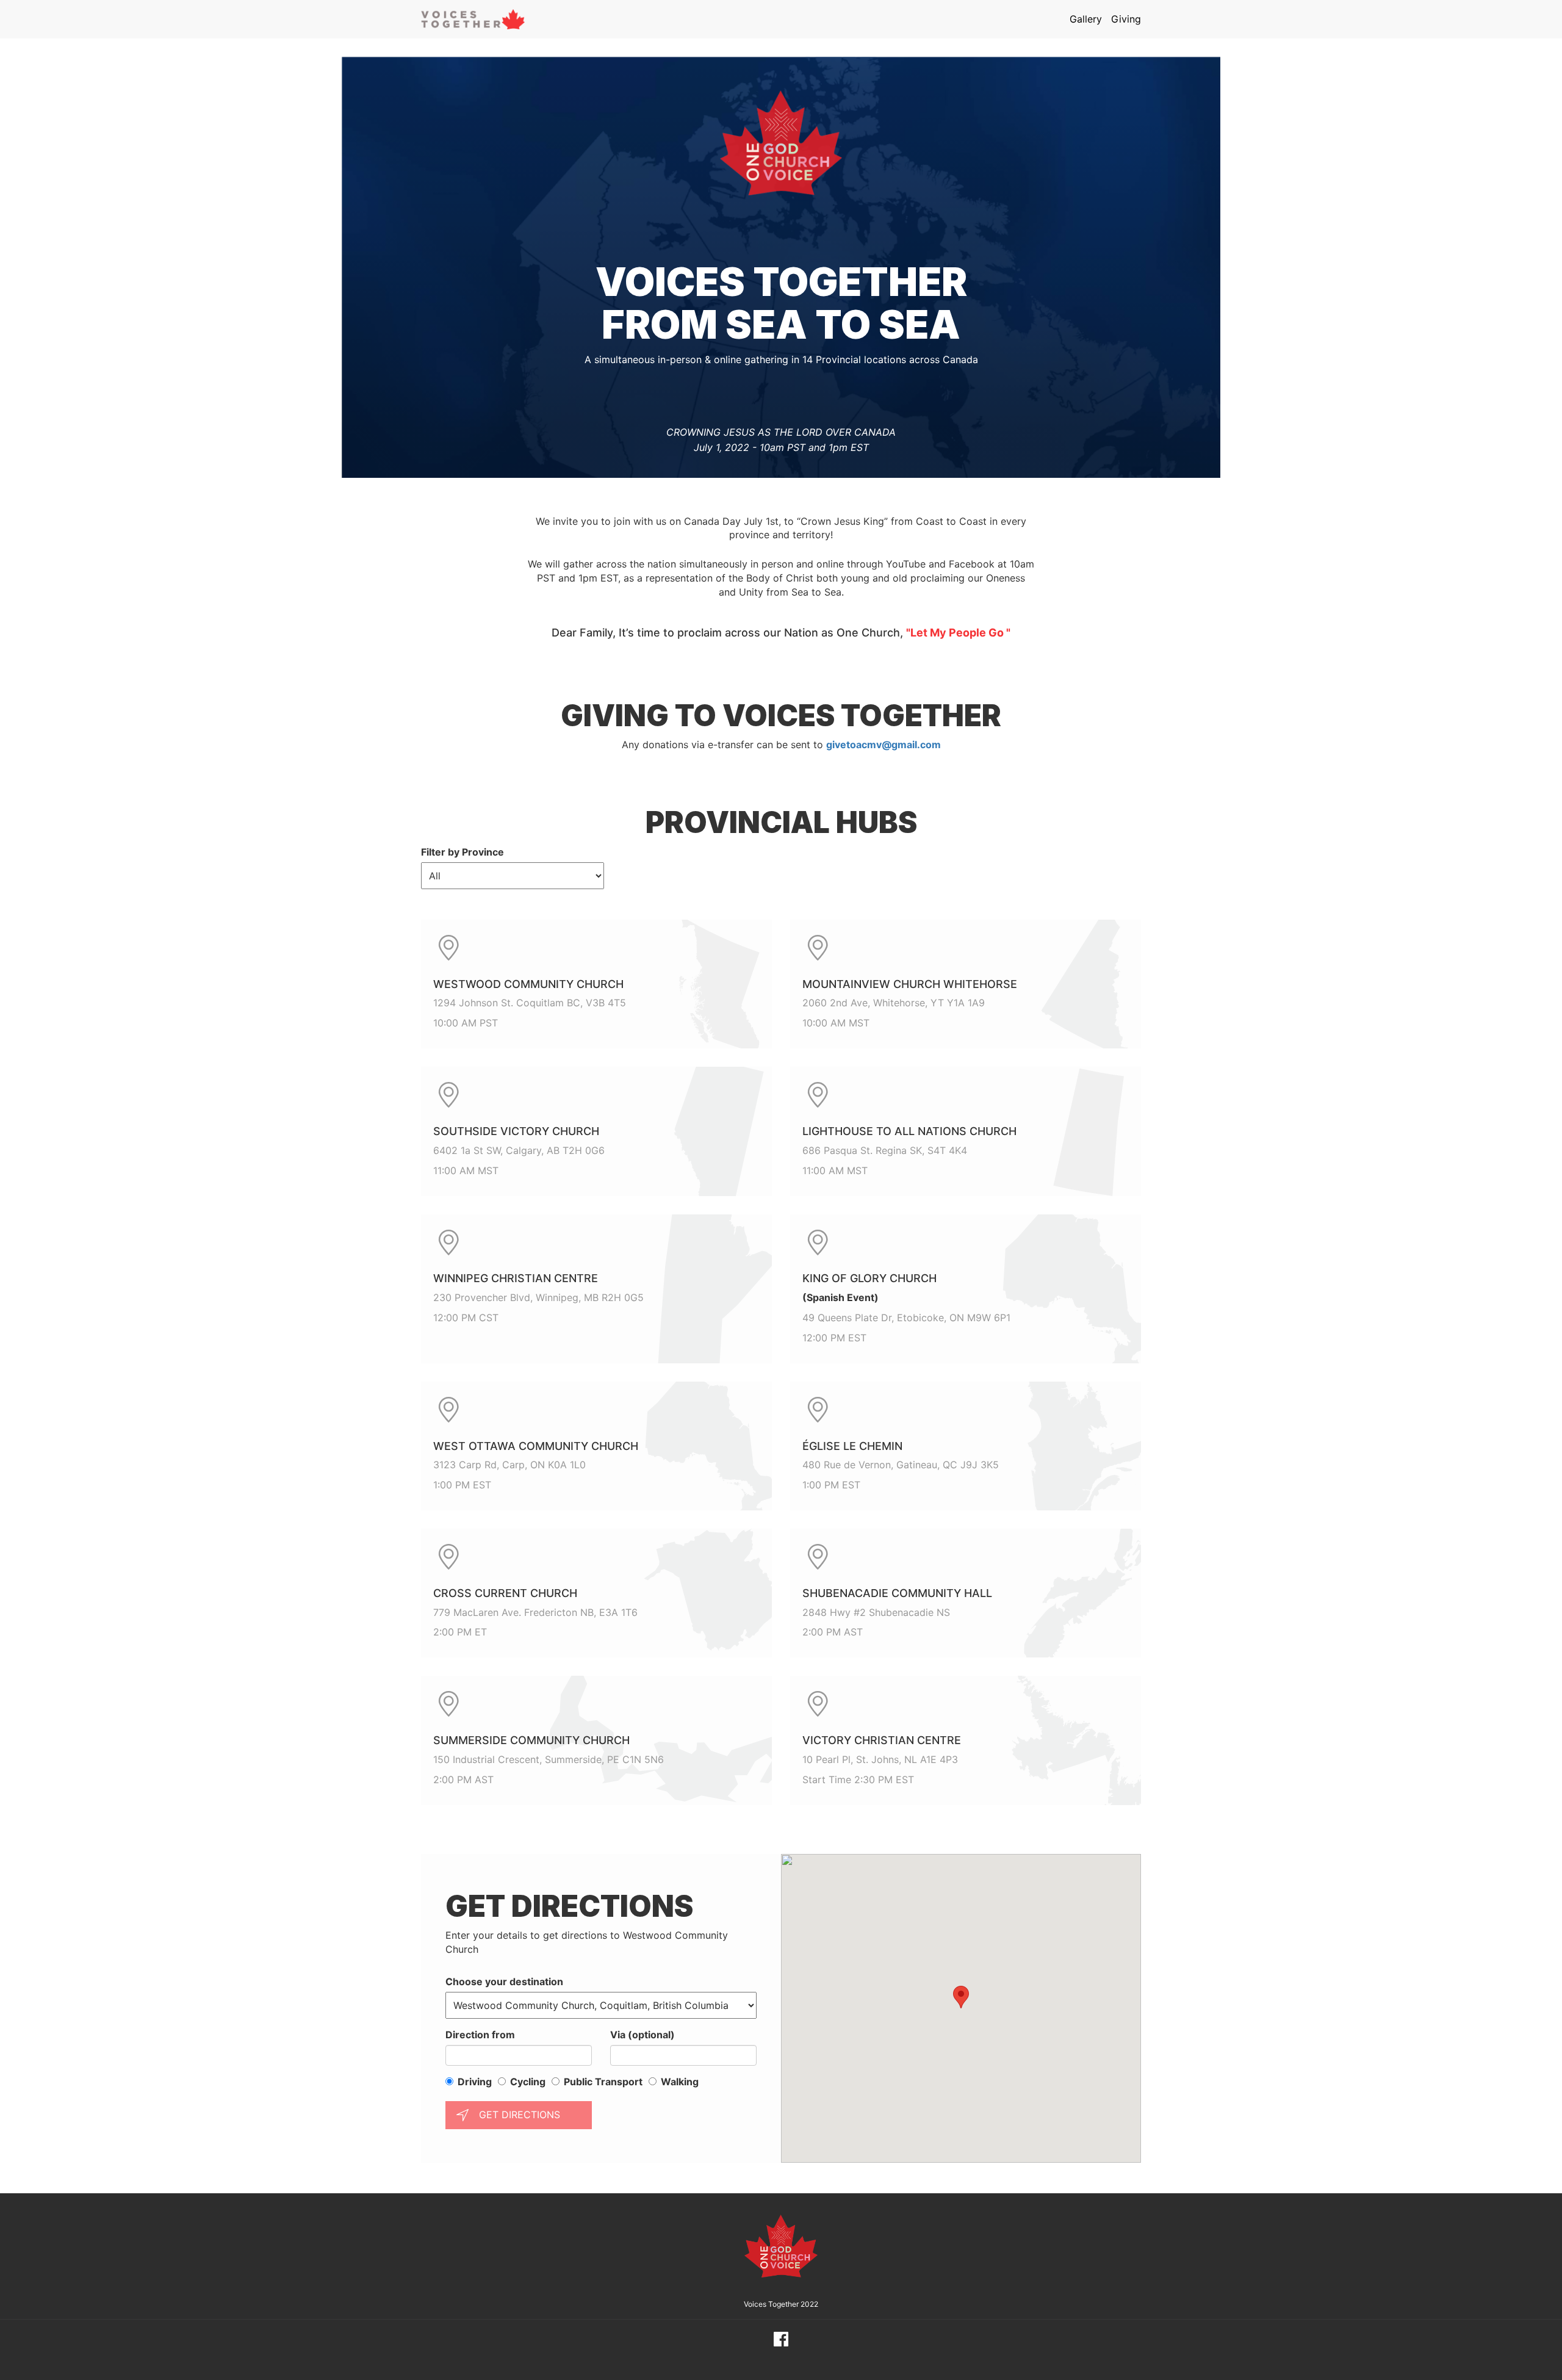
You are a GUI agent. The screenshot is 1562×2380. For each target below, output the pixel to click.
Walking (680, 2082)
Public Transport (603, 2082)
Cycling (528, 2082)
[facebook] (781, 2339)
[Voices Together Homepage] (473, 19)
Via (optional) (642, 2035)
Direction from (480, 2035)
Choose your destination (504, 1982)
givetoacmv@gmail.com (884, 745)
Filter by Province (462, 852)
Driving (475, 2082)
